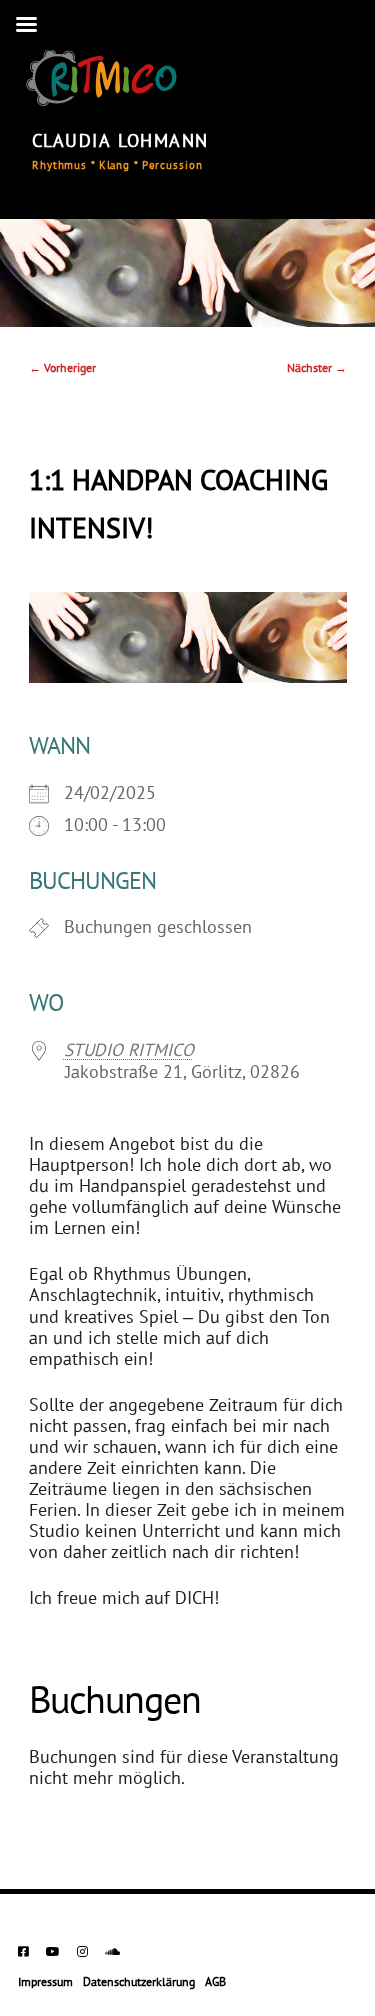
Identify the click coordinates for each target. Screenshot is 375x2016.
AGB (215, 1983)
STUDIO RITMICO (129, 1051)
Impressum (45, 1983)
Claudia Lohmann (120, 143)
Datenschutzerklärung (139, 1983)
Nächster (317, 369)
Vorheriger (62, 369)
